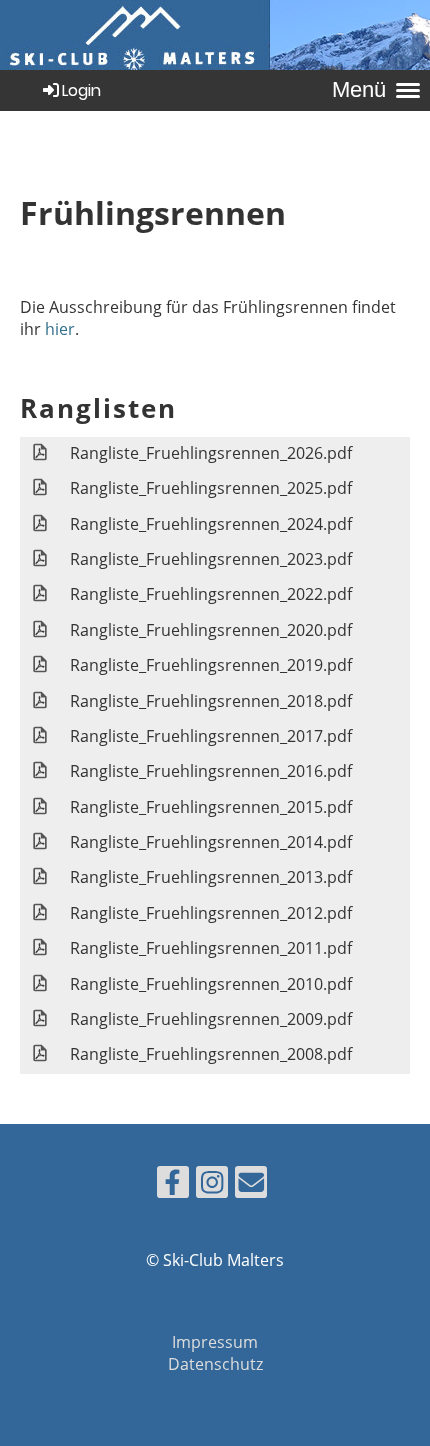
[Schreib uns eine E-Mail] (251, 1185)
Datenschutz (215, 1364)
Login (81, 90)
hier (60, 329)
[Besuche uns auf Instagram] (212, 1185)
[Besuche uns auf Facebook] (173, 1185)
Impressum (215, 1342)
